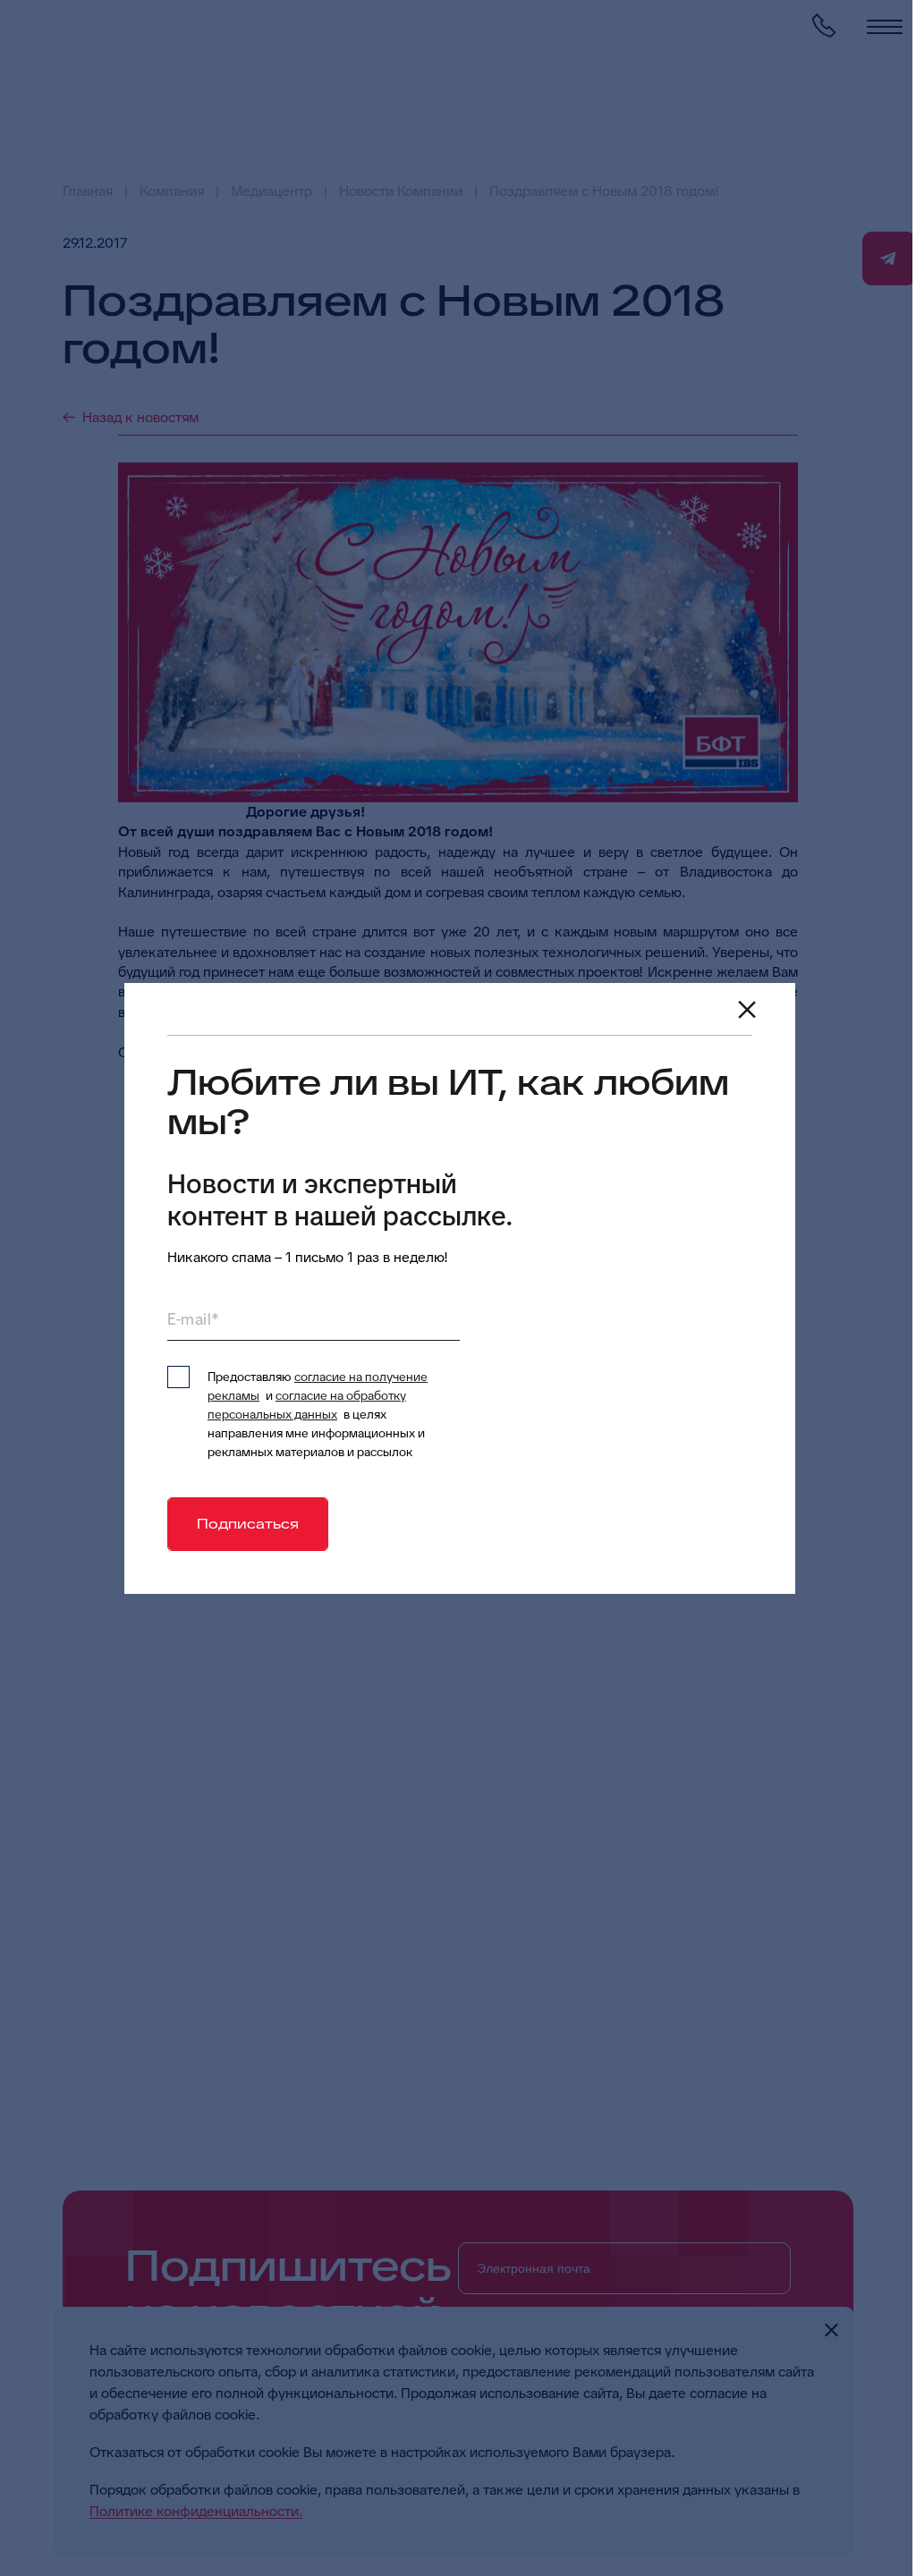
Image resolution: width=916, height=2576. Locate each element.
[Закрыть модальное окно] (747, 1010)
